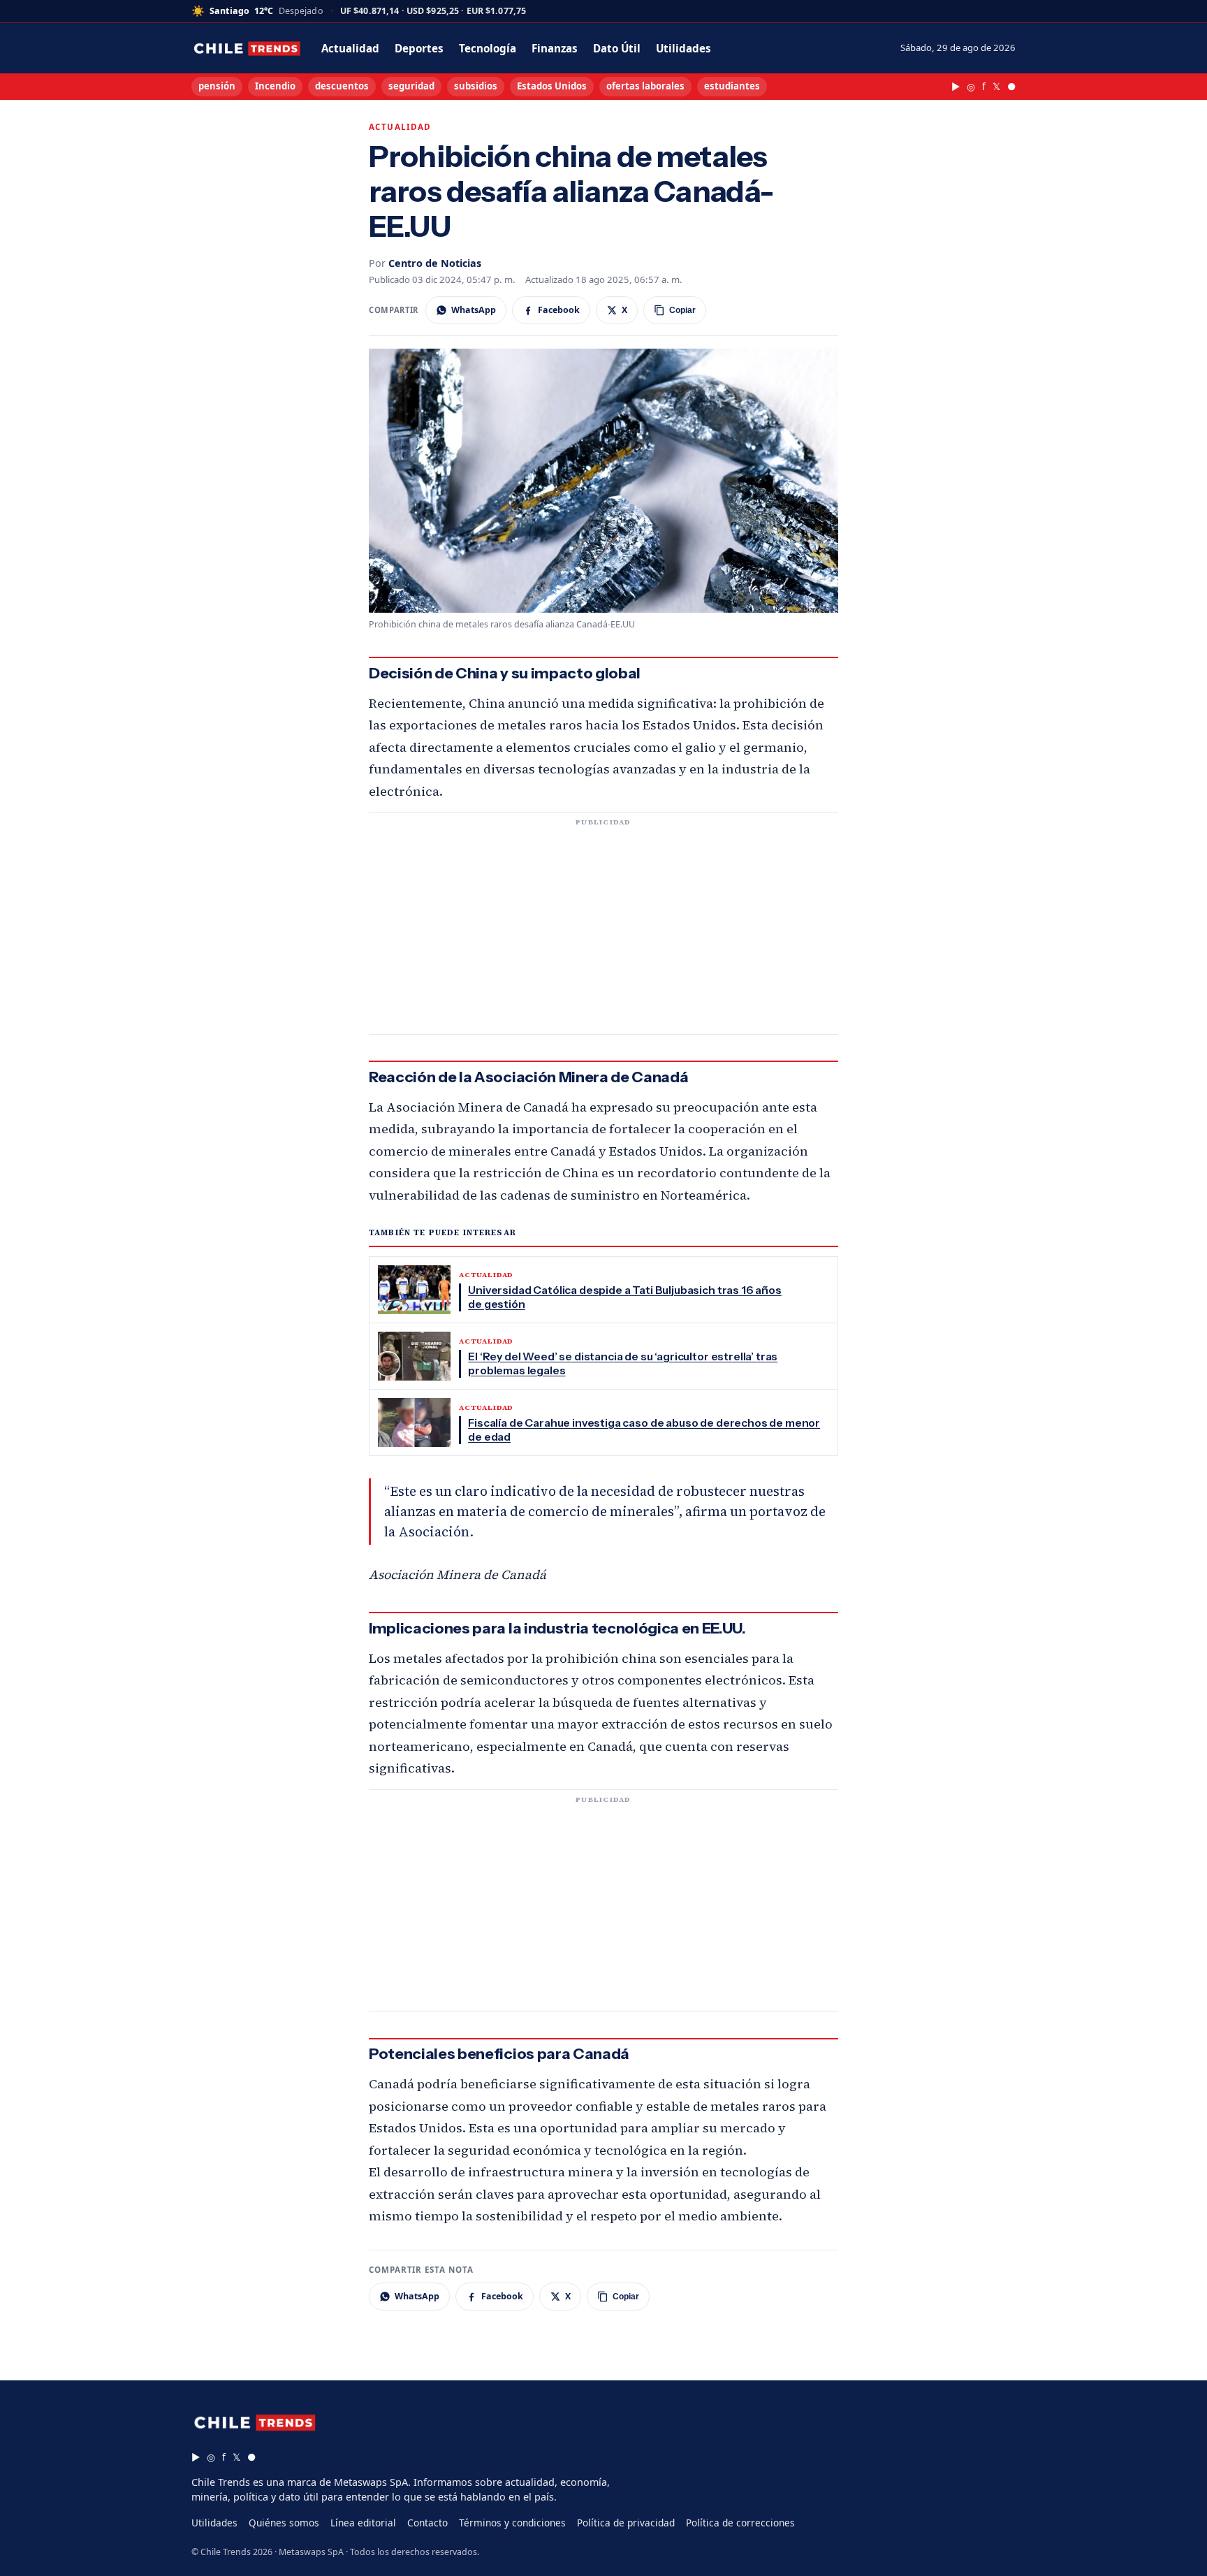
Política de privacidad (626, 2523)
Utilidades (683, 48)
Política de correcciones (740, 2523)
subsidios (476, 86)
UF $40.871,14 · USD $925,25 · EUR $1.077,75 (433, 12)
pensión (217, 86)
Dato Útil (617, 48)
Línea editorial (363, 2523)
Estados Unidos (552, 86)
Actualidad (350, 48)
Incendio (275, 86)
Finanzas (555, 48)
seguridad (411, 86)
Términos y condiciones (512, 2523)
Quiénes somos (284, 2523)
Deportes (419, 48)
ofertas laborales (645, 86)
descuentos (342, 86)
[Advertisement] (603, 932)
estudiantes (732, 86)
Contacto (427, 2523)
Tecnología (488, 48)
